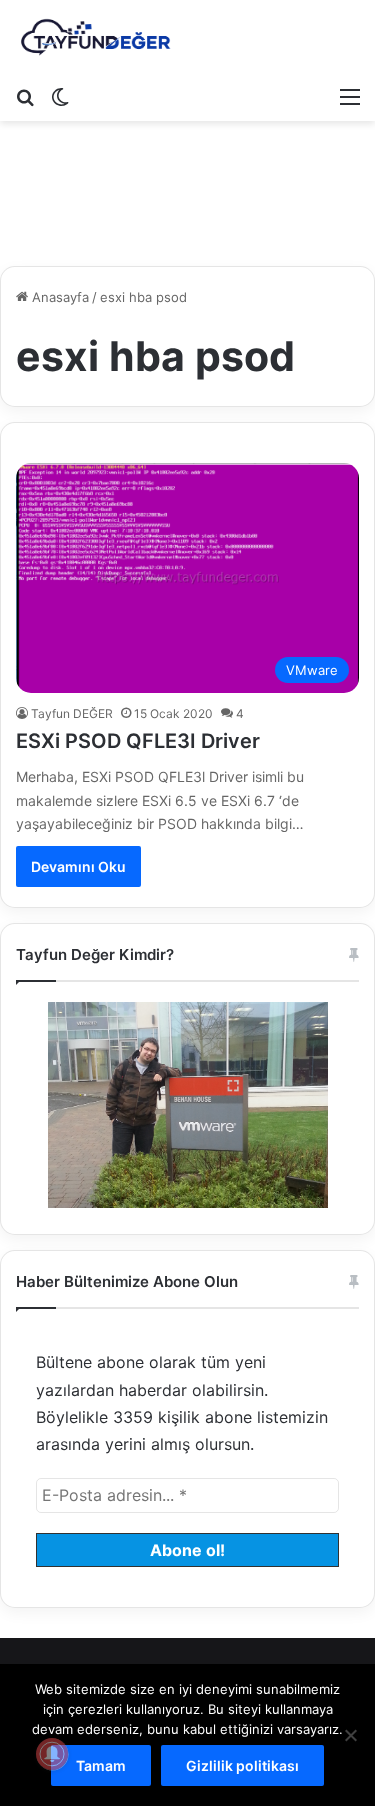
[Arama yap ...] (25, 96)
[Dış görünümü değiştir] (60, 96)
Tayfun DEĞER (72, 713)
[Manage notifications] (52, 1754)
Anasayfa (58, 297)
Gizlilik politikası (242, 1765)
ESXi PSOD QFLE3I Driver (138, 741)
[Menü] (350, 96)
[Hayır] (350, 1735)
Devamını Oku (78, 866)
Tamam (101, 1765)
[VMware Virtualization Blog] (95, 38)
